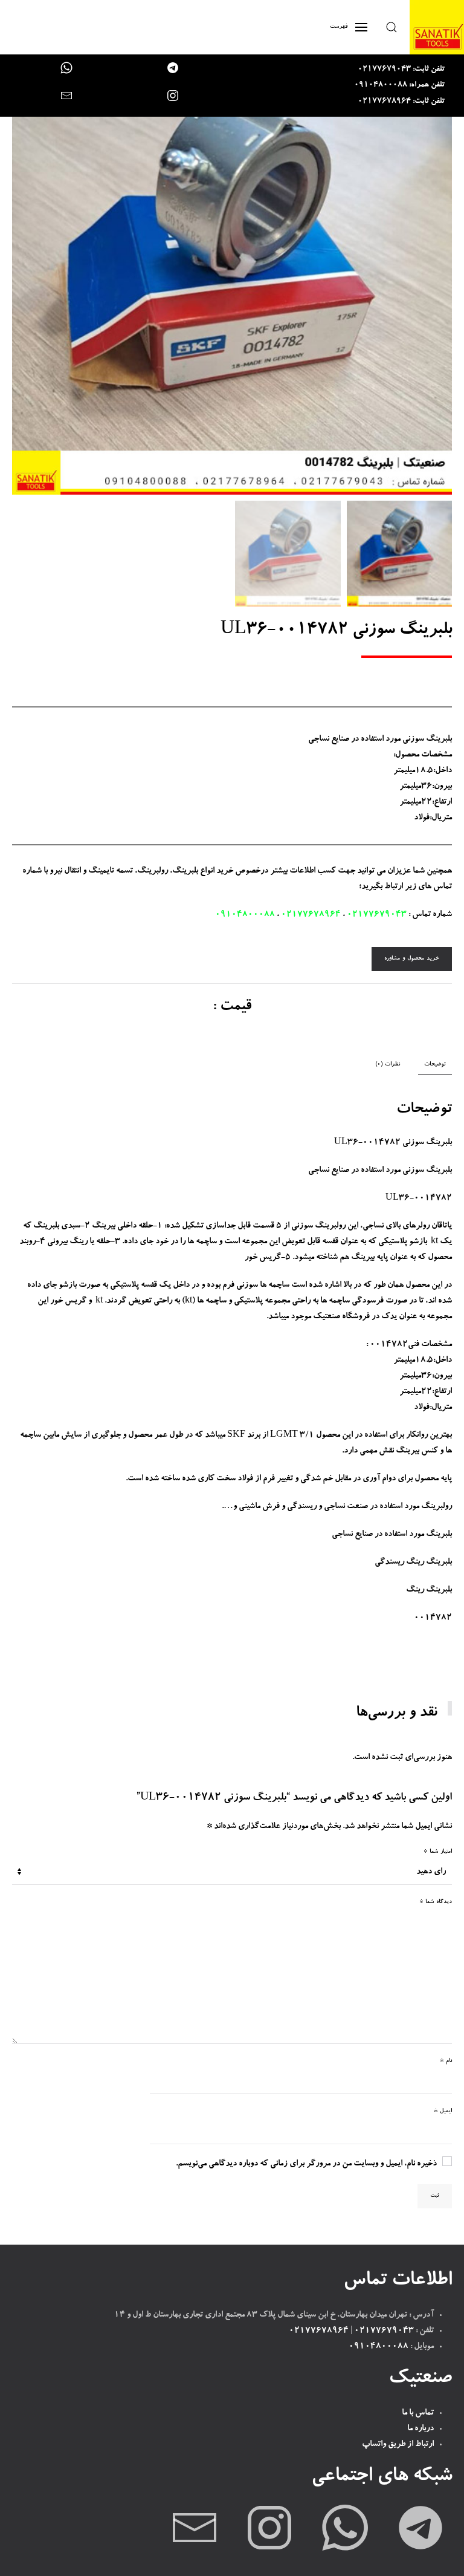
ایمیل (443, 2111)
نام (446, 2061)
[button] (391, 27)
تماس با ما (418, 2413)
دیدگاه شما (436, 1902)
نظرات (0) (388, 1065)
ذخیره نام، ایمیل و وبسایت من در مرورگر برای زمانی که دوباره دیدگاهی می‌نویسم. (306, 2164)
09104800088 (245, 915)
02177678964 (311, 915)
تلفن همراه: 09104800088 (399, 86)
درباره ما (420, 2429)
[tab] (441, 1065)
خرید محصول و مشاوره (412, 959)
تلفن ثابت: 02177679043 (401, 70)
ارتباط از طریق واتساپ (398, 2445)
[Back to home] (437, 27)
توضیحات (435, 1065)
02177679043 (377, 915)
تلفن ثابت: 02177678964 (401, 102)
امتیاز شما (438, 1852)
